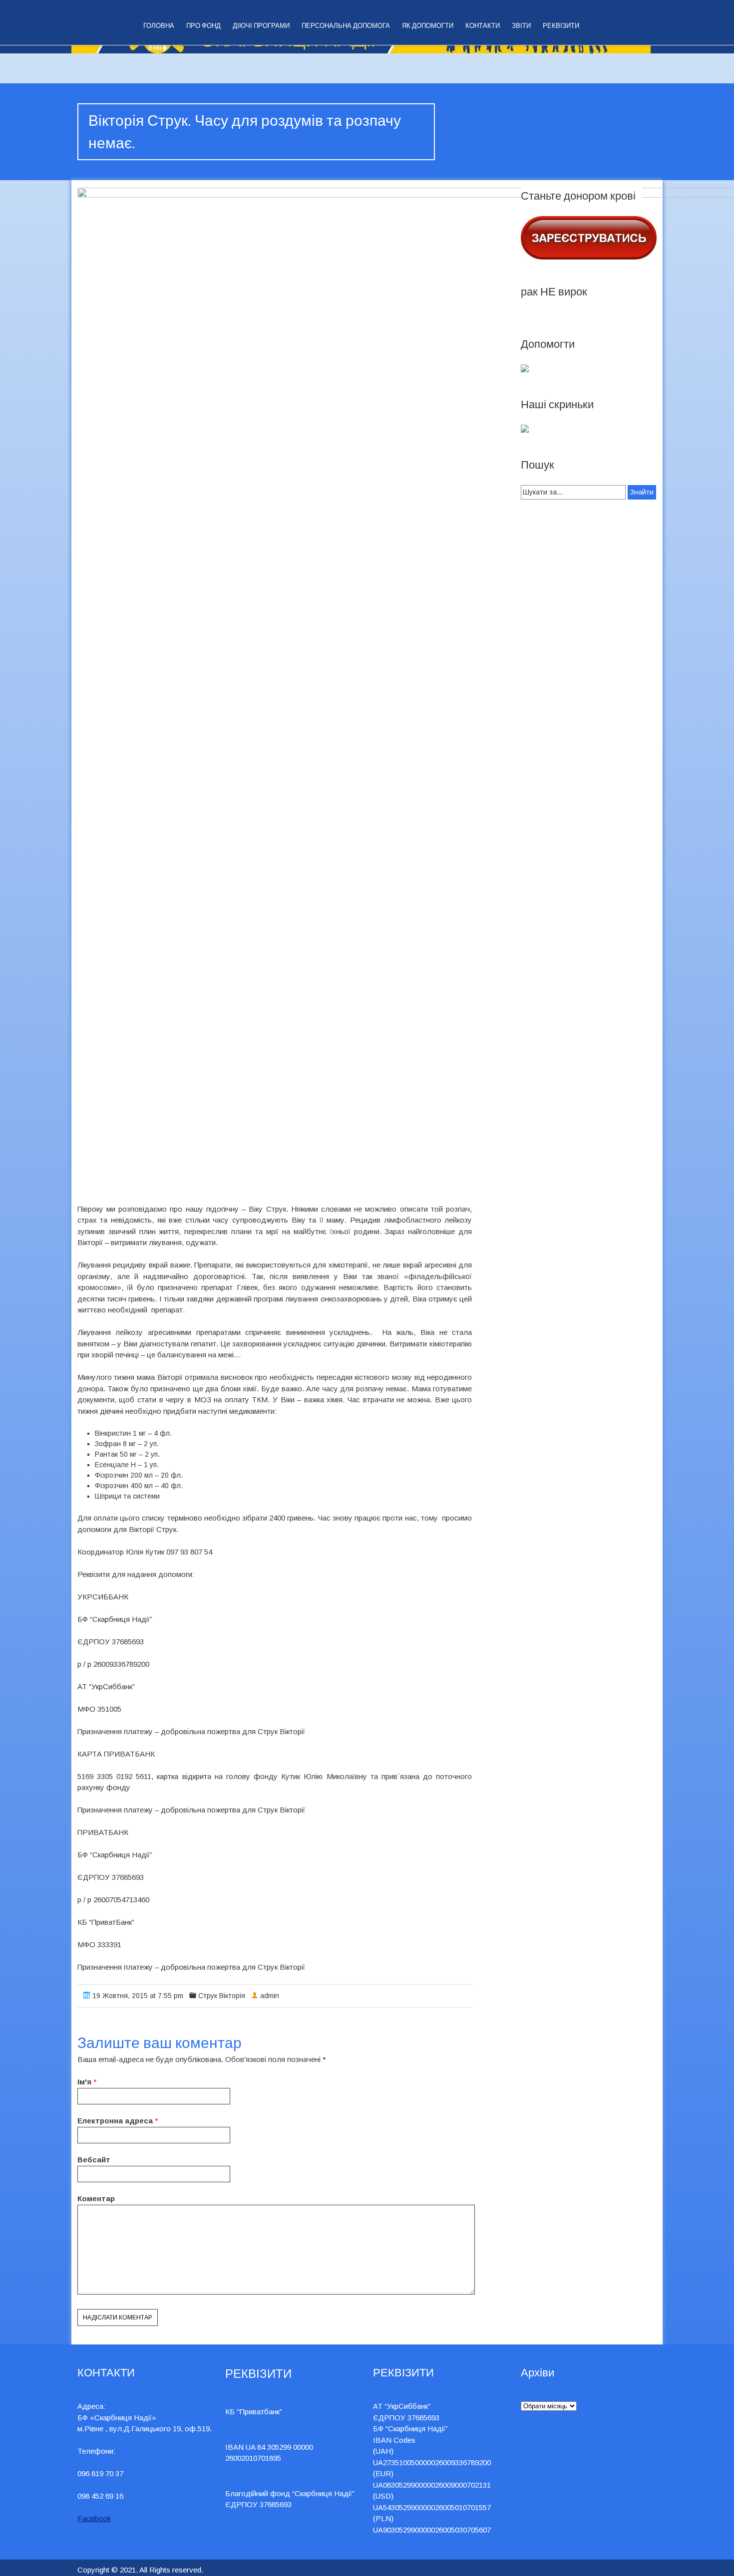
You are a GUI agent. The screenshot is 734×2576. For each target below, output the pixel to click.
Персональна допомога (346, 26)
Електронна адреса (115, 2121)
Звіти (521, 26)
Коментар (96, 2198)
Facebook (94, 2518)
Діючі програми (261, 26)
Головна (159, 26)
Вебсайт (94, 2160)
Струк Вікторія (222, 1996)
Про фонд (203, 26)
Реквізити (561, 26)
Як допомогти (428, 26)
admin (270, 1996)
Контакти (483, 26)
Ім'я (84, 2082)
